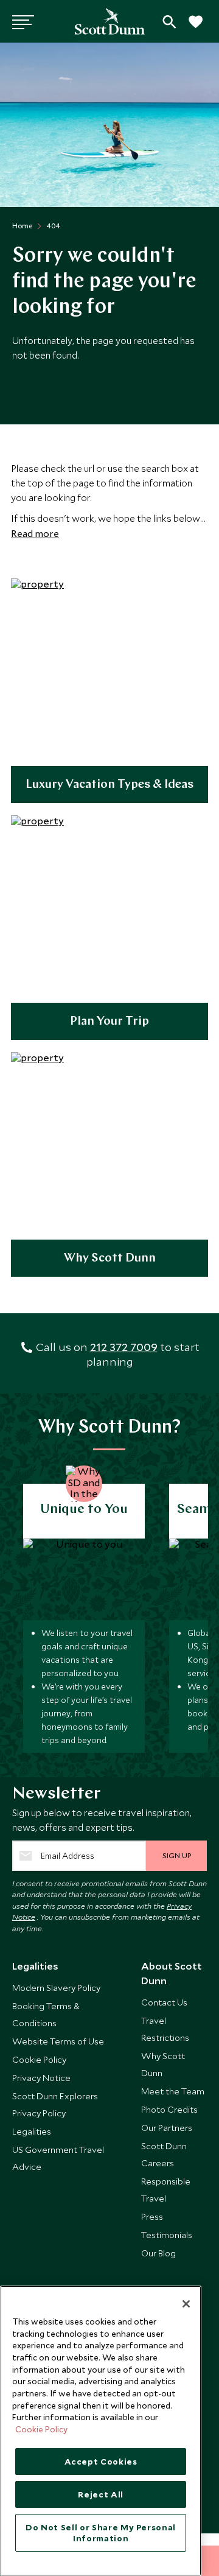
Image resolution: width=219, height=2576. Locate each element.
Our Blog (158, 2253)
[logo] (110, 21)
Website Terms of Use (58, 2041)
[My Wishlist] (195, 28)
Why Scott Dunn (110, 1258)
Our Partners (167, 2128)
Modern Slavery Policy (56, 1988)
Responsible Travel (166, 2190)
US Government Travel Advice (58, 2158)
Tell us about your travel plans (169, 22)
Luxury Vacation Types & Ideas (109, 785)
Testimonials (167, 2235)
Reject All (101, 2494)
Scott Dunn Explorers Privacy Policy (55, 2104)
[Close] (186, 2304)
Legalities (32, 2131)
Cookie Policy (39, 2059)
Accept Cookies (101, 2462)
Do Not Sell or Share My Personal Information (101, 2533)
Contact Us (164, 2002)
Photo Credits (169, 2109)
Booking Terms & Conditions (46, 2014)
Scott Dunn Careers (164, 2154)
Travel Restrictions (165, 2029)
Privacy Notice (41, 2078)
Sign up (177, 1855)
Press (152, 2216)
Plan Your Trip (109, 1022)
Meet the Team (173, 2091)
